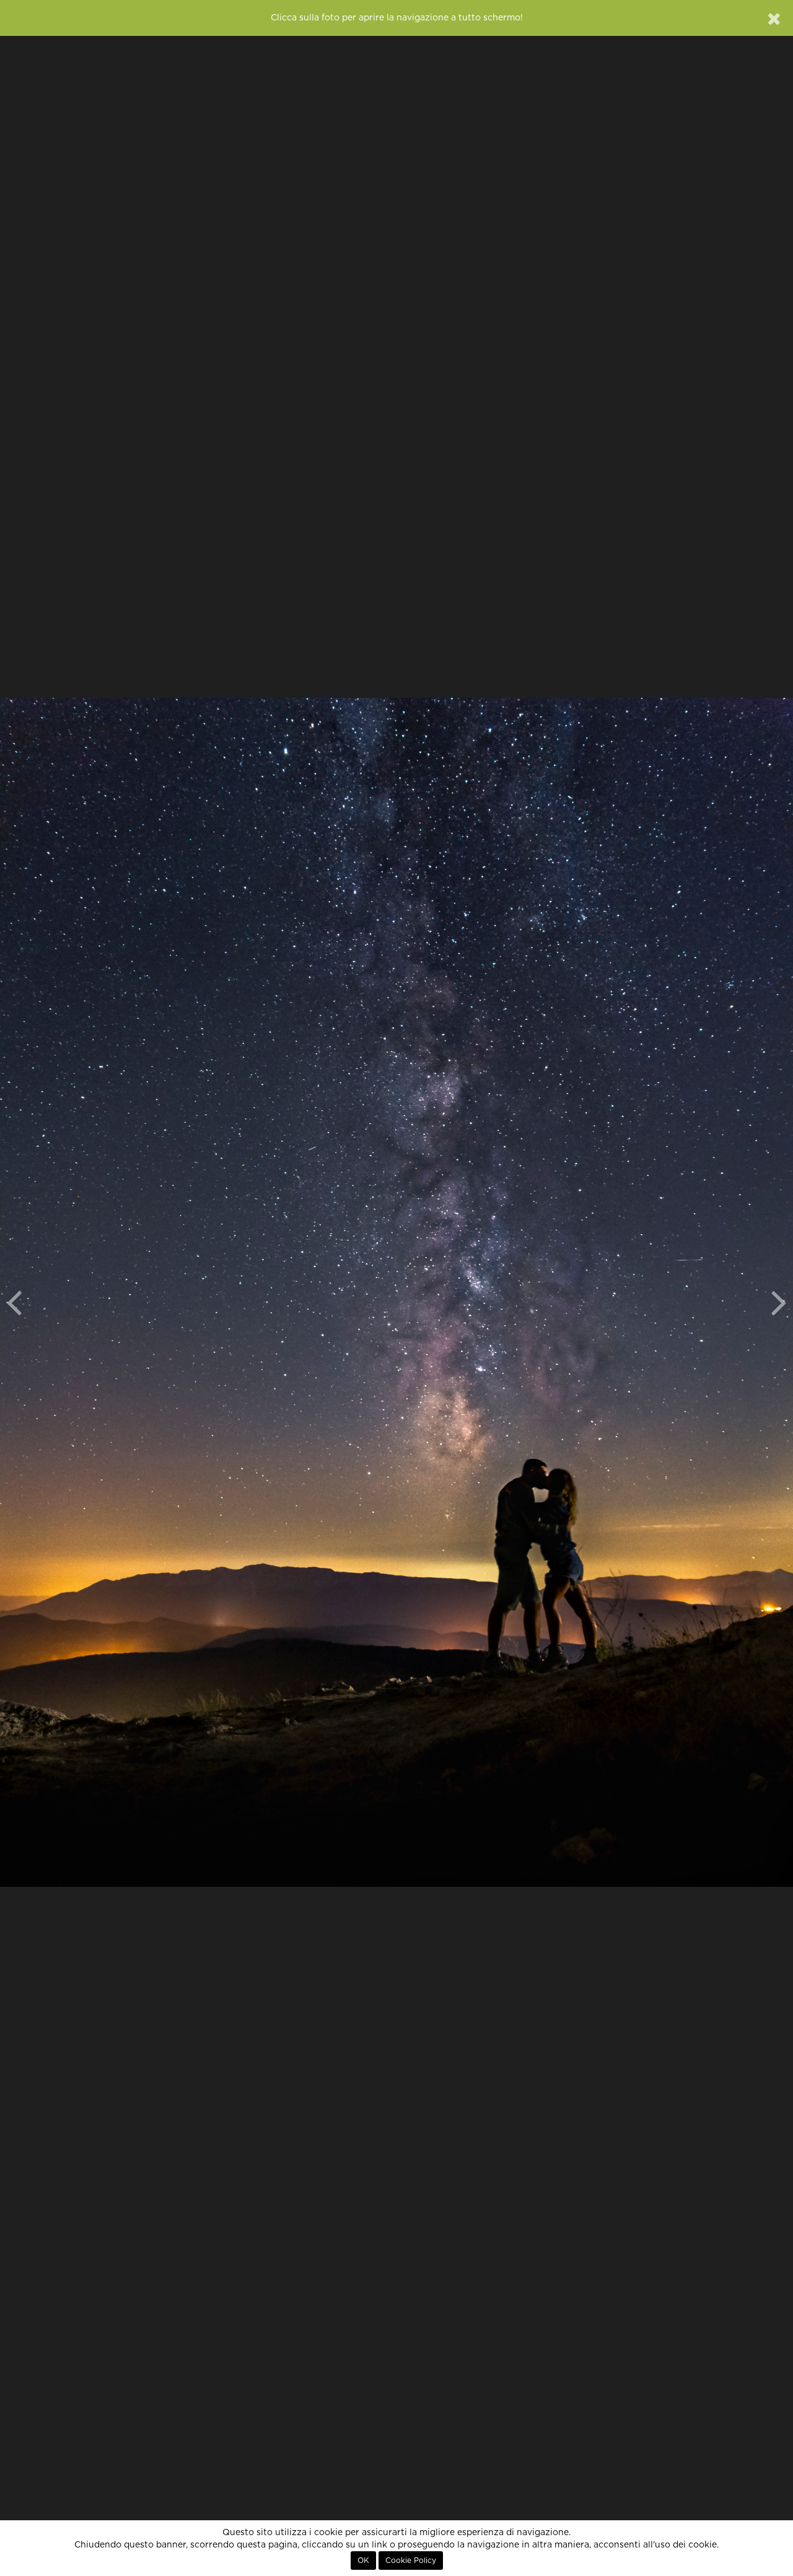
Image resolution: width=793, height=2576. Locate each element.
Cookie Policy (411, 2561)
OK (363, 2561)
